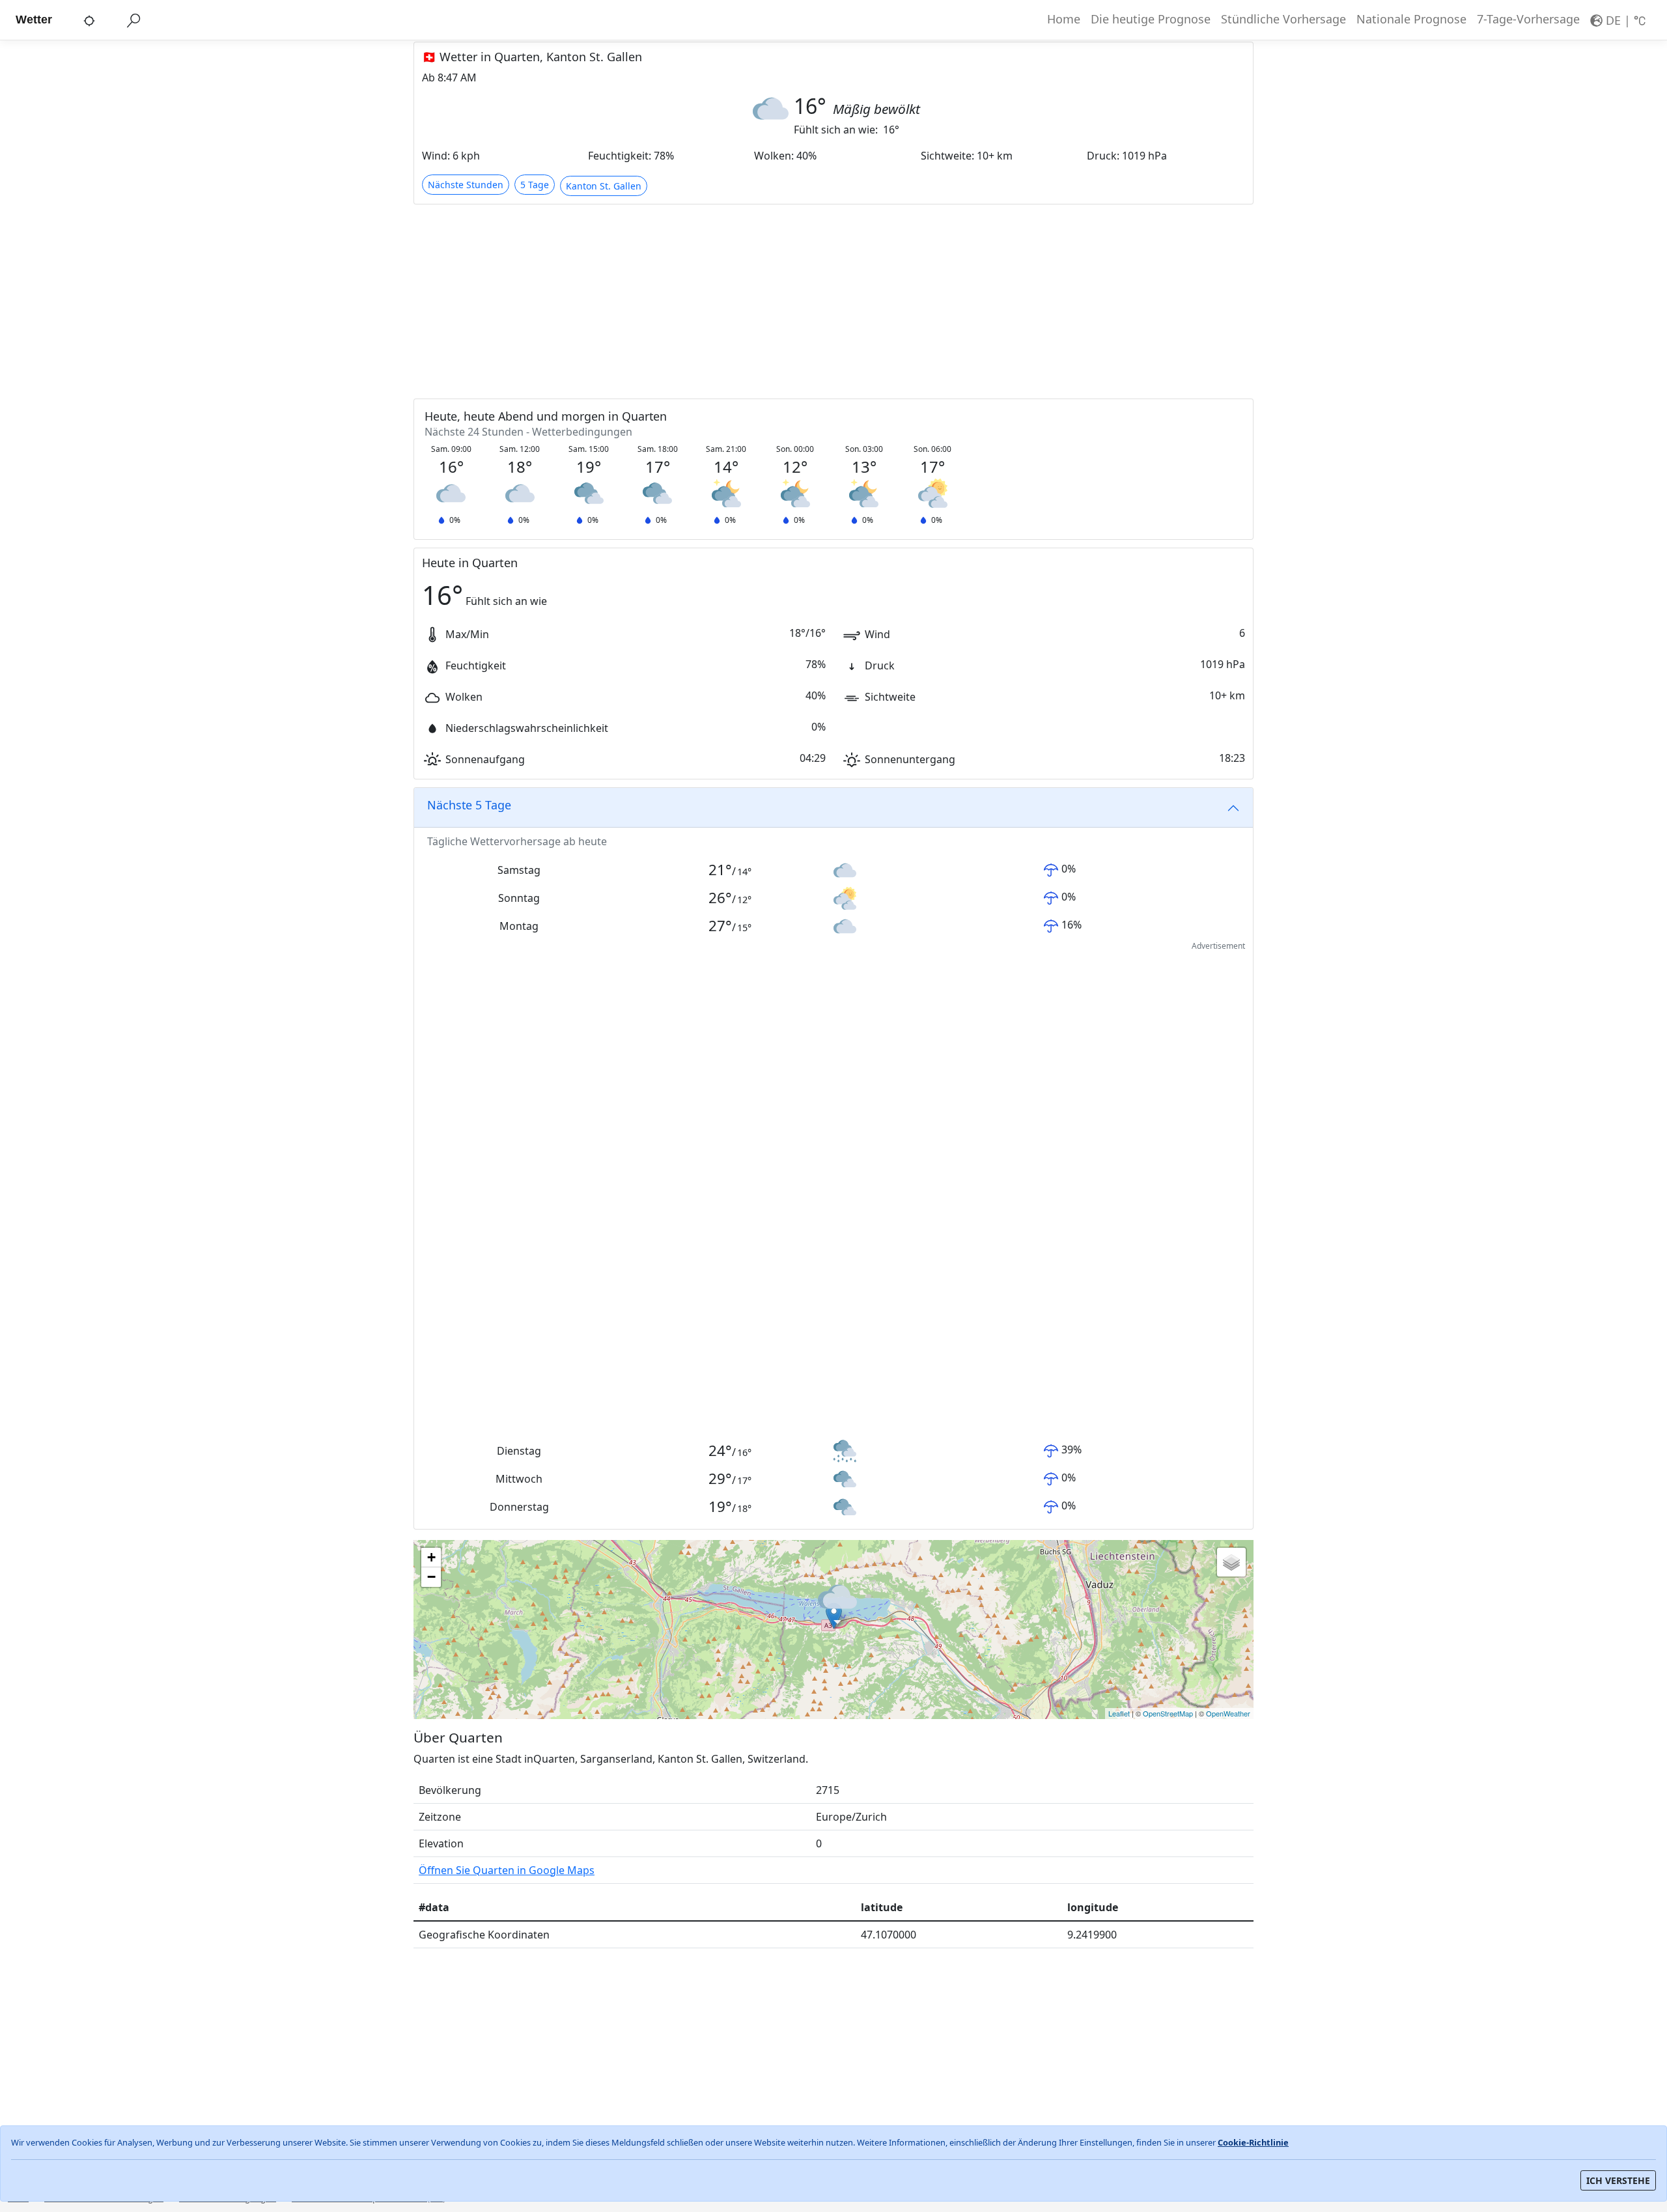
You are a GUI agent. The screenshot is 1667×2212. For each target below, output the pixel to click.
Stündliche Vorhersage (1283, 19)
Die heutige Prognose (1151, 19)
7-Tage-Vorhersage (1528, 19)
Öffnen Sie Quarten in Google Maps (507, 1870)
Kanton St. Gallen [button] (604, 186)
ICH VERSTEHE (1618, 2180)
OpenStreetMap (1168, 1713)
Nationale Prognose (1411, 19)
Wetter (34, 20)
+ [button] (431, 1557)
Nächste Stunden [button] (466, 185)
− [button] (431, 1577)
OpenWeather (1228, 1713)
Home (1064, 19)
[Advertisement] (804, 301)
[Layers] (1231, 1562)
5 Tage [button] (535, 185)
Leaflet (1119, 1713)
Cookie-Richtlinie (1253, 2142)
